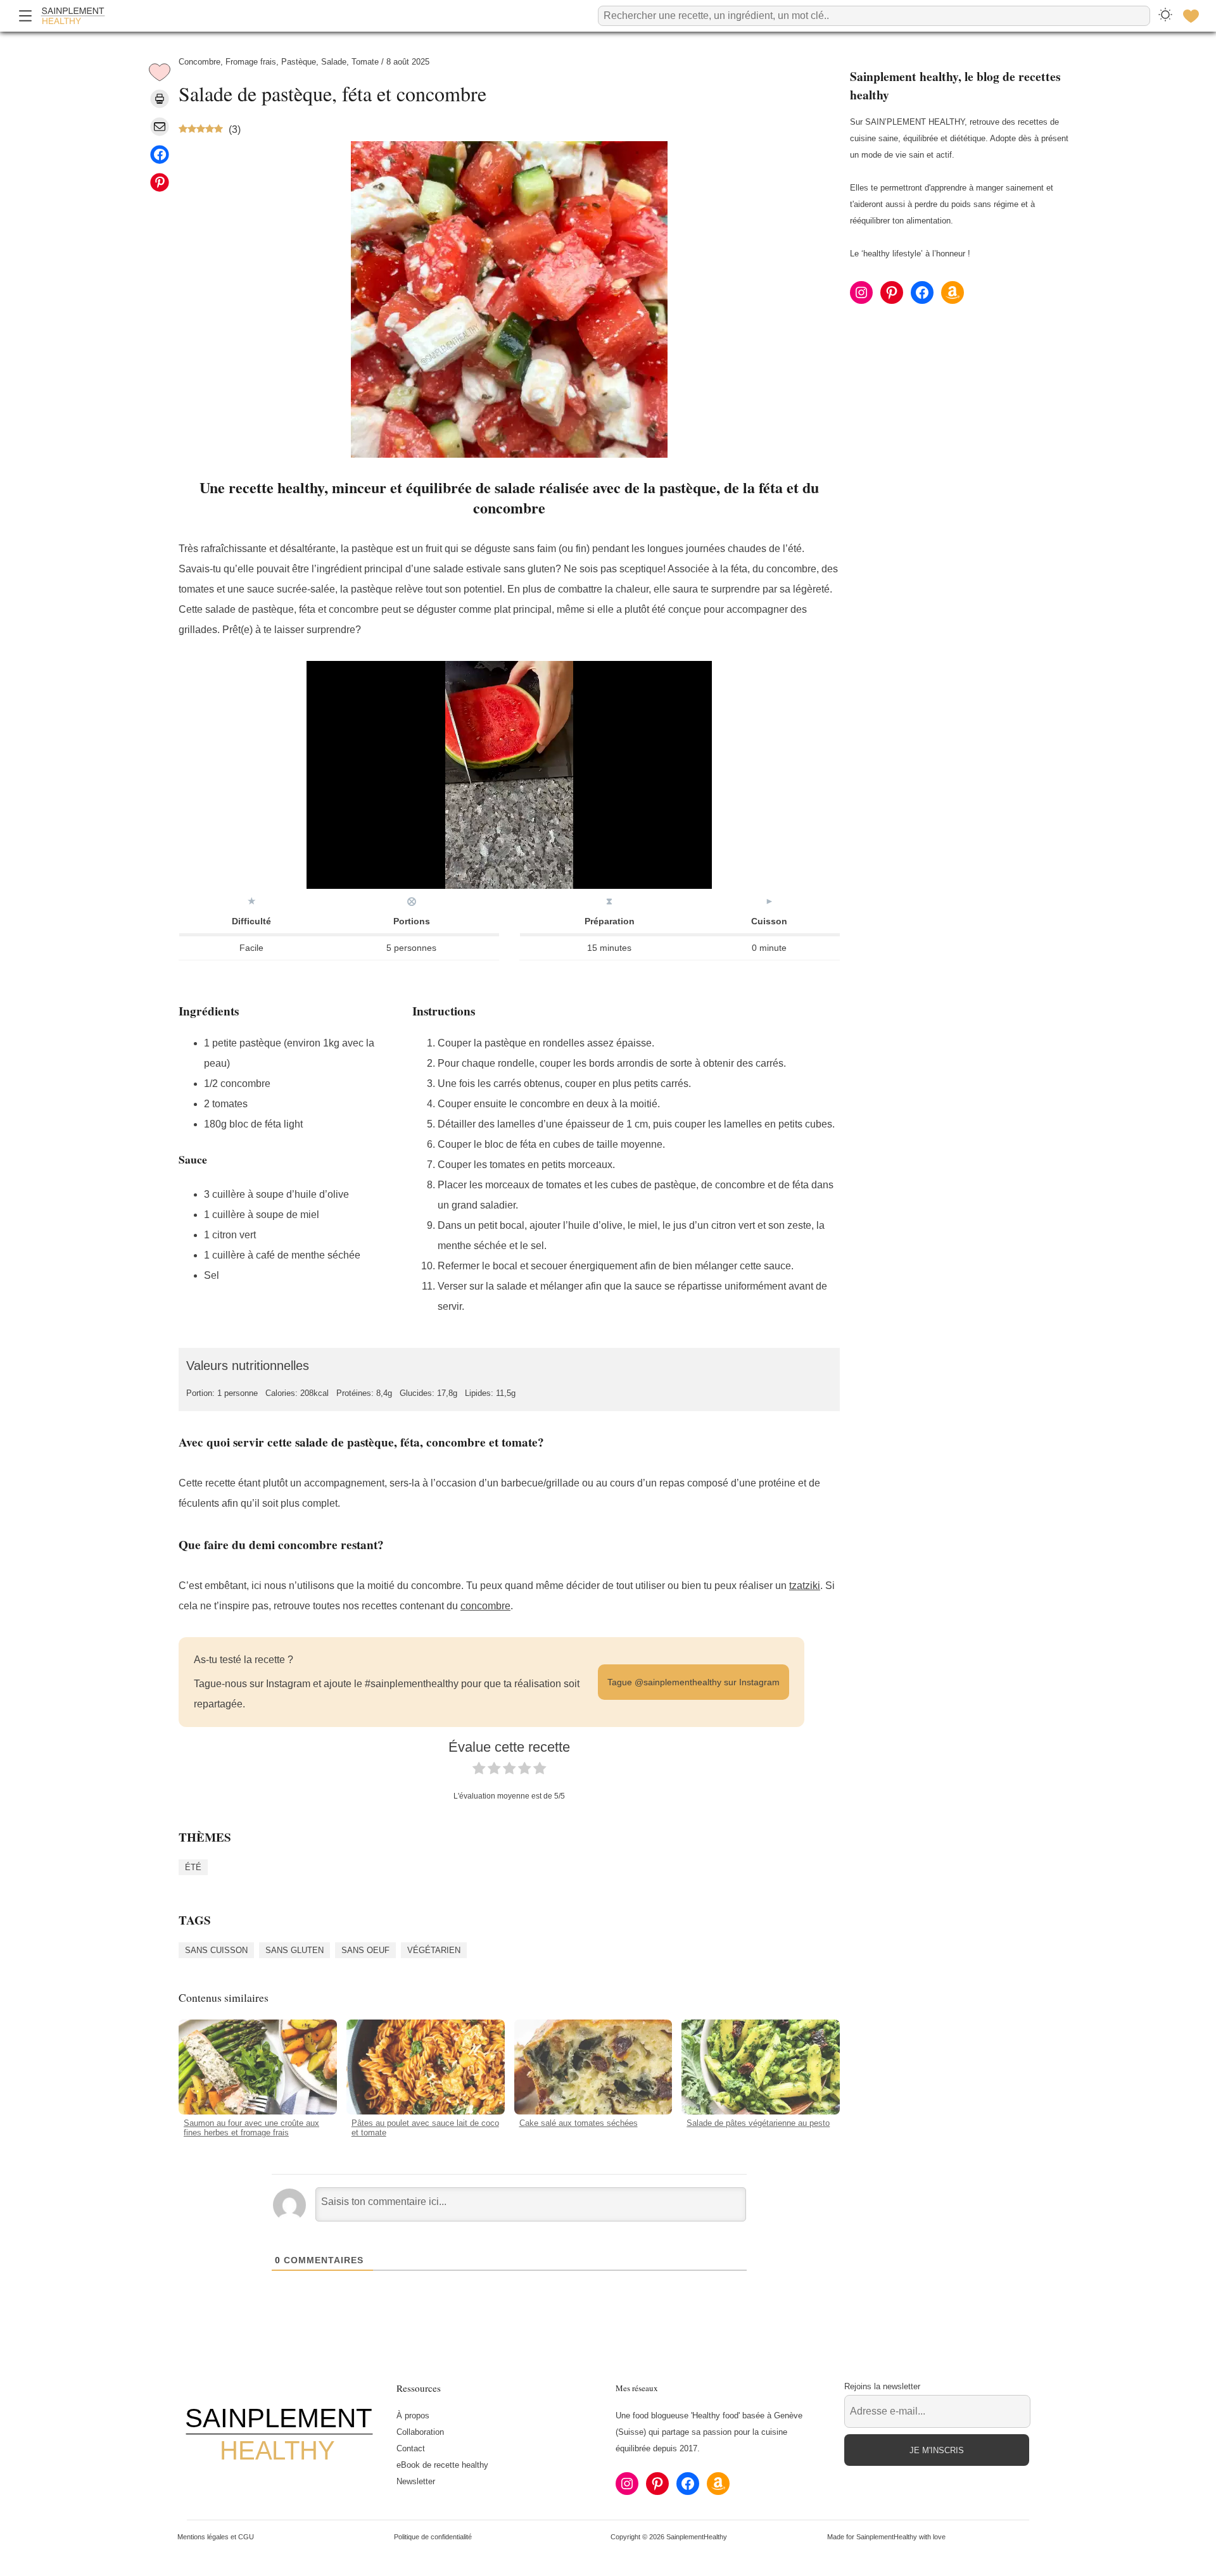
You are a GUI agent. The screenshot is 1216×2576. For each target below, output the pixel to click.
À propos (413, 2416)
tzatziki (805, 1586)
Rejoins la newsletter (882, 2386)
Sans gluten (294, 1950)
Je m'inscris (937, 2450)
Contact (411, 2448)
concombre (485, 1606)
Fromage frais (251, 62)
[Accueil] (73, 16)
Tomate (365, 62)
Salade (334, 62)
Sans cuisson (216, 1950)
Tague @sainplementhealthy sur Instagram (693, 1682)
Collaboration (420, 2432)
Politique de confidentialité (433, 2537)
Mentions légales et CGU (216, 2537)
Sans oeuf (365, 1950)
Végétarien (434, 1950)
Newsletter (416, 2481)
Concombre (199, 62)
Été (193, 1867)
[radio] (479, 1771)
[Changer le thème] (1165, 16)
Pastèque (299, 62)
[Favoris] (1191, 16)
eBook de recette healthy (442, 2465)
